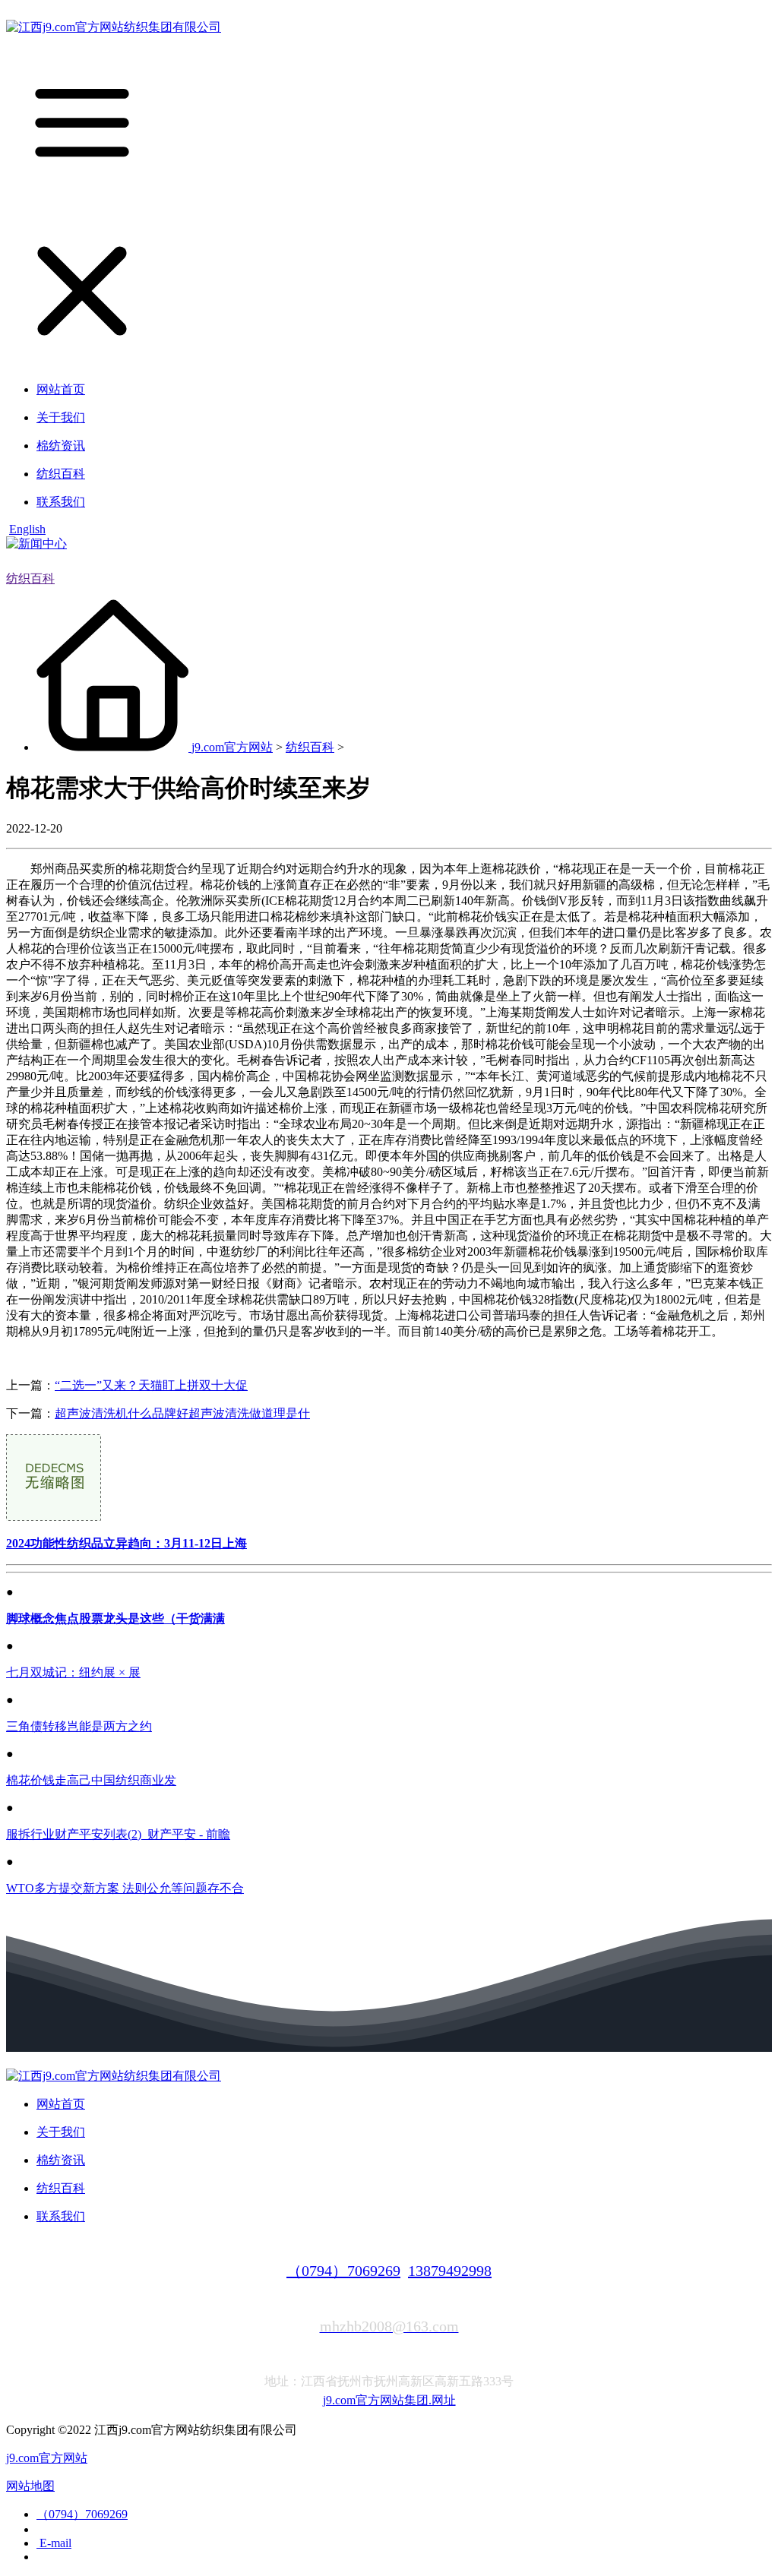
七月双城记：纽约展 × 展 (73, 1672)
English (27, 529)
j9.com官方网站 (232, 747)
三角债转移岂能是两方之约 (79, 1726)
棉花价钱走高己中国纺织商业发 (91, 1780)
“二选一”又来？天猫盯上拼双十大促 (151, 1385)
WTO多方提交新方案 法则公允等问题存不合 (125, 1888)
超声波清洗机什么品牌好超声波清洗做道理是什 (182, 1413)
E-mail (54, 2543)
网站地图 (30, 2486)
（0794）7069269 (343, 2271)
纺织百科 (30, 578)
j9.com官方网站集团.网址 (389, 2400)
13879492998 (450, 2271)
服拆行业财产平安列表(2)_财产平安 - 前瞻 (118, 1834)
